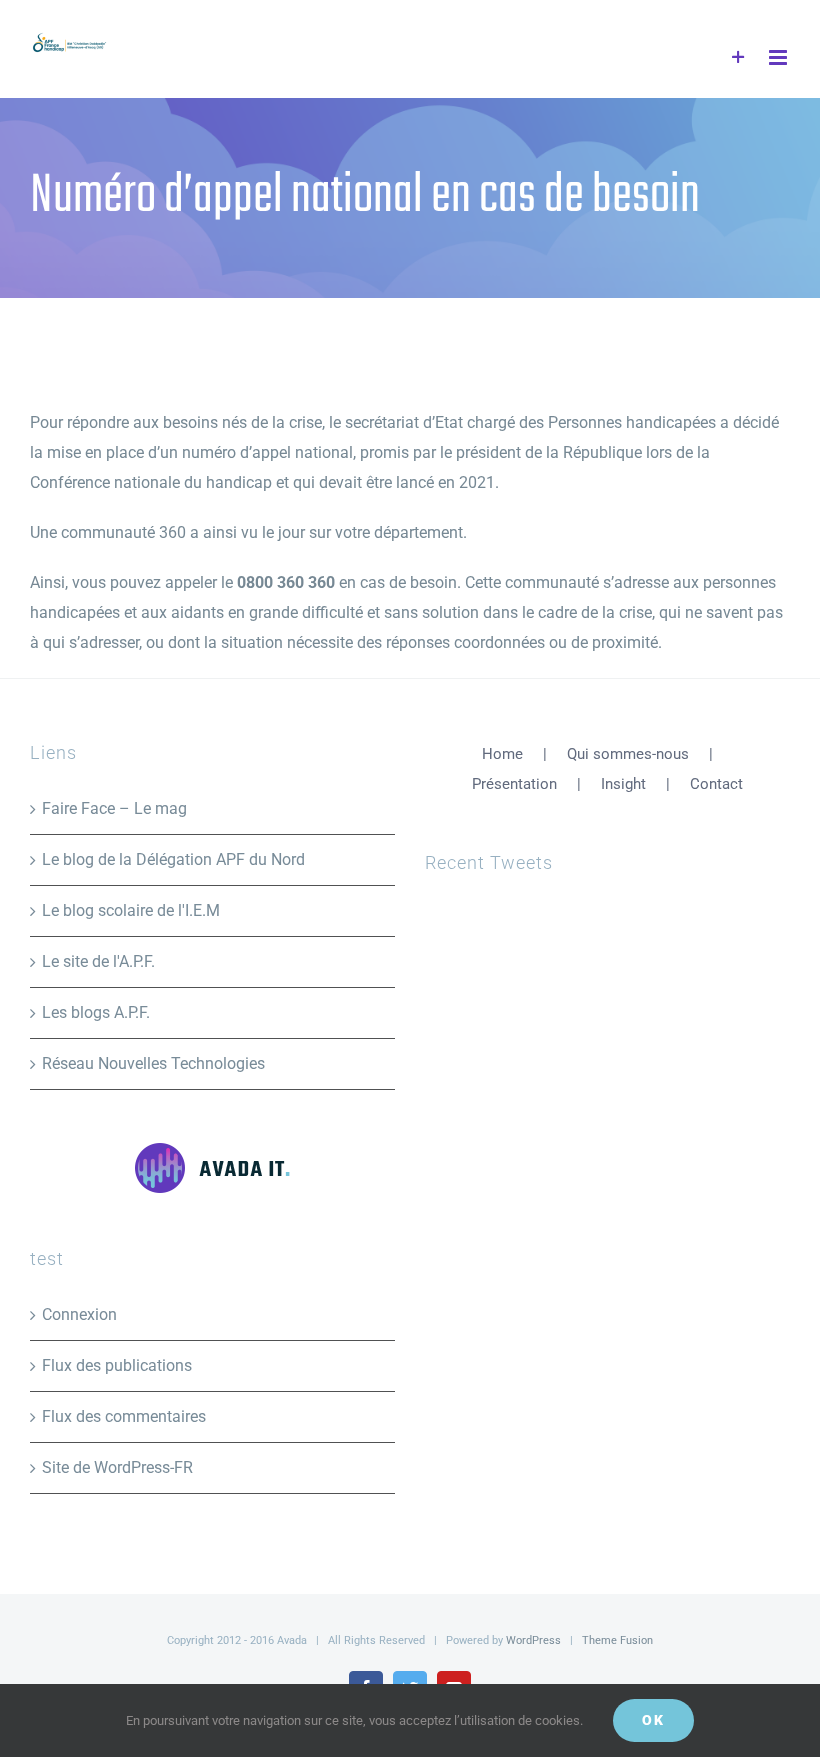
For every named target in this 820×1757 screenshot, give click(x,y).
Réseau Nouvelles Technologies (153, 1063)
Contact (716, 784)
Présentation (514, 784)
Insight (623, 784)
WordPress (533, 1640)
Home (502, 754)
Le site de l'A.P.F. (98, 961)
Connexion (79, 1314)
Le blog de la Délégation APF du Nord (173, 859)
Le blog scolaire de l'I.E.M (131, 910)
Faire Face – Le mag (114, 808)
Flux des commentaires (124, 1416)
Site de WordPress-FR (117, 1467)
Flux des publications (117, 1365)
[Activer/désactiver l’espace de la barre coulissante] (738, 57)
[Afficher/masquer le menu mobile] (779, 57)
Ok (653, 1720)
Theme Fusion (617, 1640)
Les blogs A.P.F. (96, 1012)
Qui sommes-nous (628, 754)
